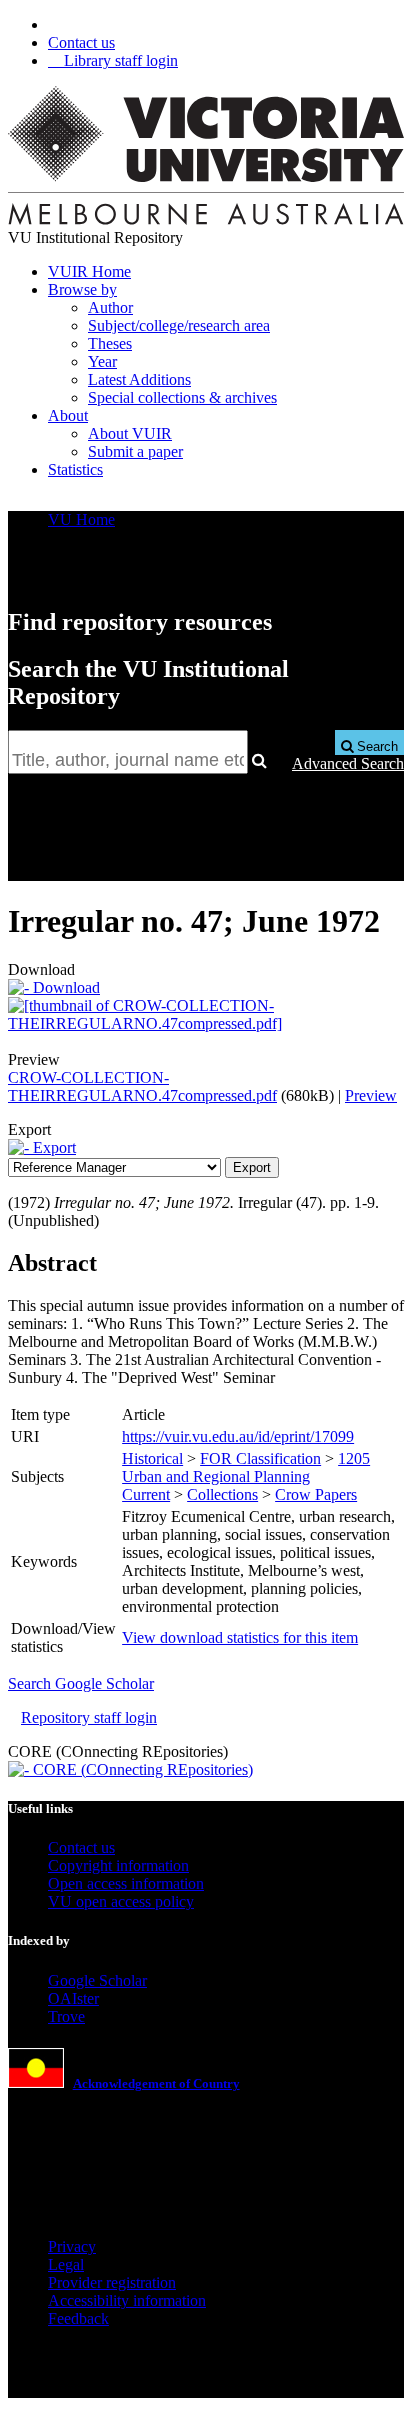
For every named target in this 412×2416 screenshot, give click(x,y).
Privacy (72, 2246)
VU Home (81, 519)
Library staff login (119, 60)
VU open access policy (121, 1901)
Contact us (81, 42)
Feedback (78, 2318)
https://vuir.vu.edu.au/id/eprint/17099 (238, 1436)
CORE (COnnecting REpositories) (141, 1769)
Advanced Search (348, 763)
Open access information (126, 1883)
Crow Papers (316, 1494)
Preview (371, 1095)
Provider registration (112, 2282)
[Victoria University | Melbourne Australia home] (206, 219)
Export (52, 1147)
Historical (152, 1458)
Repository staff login (89, 1717)
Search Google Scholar (81, 1683)
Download (64, 987)
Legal (66, 2264)
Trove (66, 2016)
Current (146, 1494)
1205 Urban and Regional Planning (246, 1467)
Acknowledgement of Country (156, 2083)
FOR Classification (260, 1458)
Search (375, 746)
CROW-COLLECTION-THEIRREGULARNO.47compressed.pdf (142, 1086)
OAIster (73, 1998)
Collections (222, 1494)
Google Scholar (97, 1980)
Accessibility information (127, 2300)
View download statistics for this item (240, 1637)
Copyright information (118, 1865)
